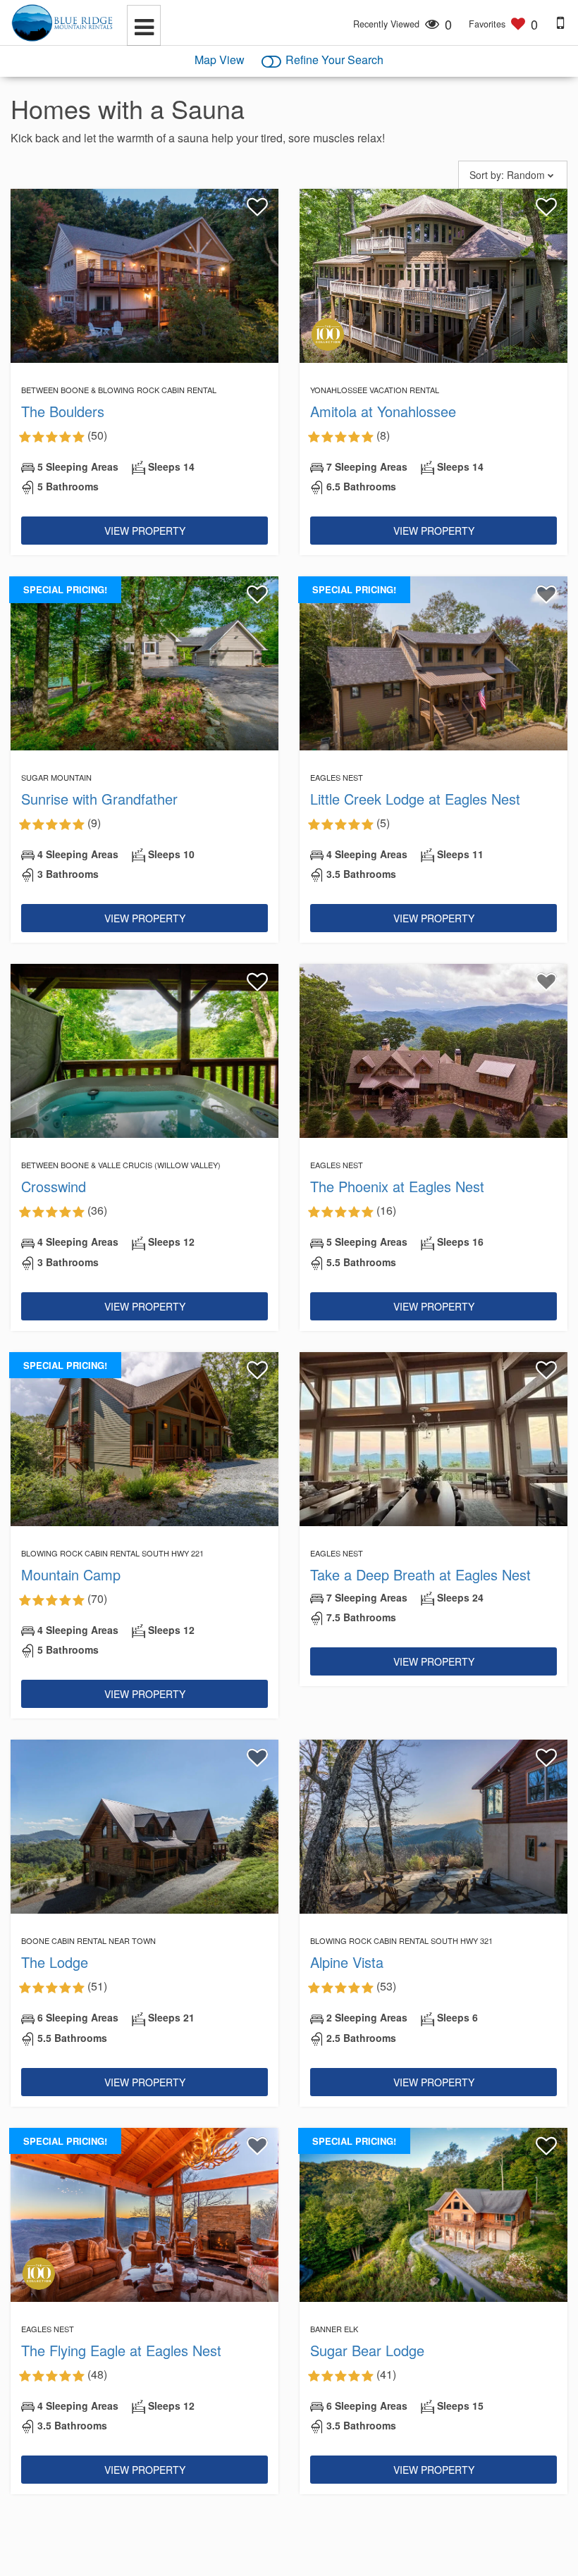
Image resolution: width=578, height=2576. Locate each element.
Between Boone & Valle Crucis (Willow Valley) (121, 1165)
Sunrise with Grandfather (99, 799)
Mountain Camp (71, 1574)
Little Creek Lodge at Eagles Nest (415, 799)
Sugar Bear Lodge (367, 2350)
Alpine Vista (347, 1962)
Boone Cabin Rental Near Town (88, 1940)
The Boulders (63, 411)
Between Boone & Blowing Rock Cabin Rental (119, 390)
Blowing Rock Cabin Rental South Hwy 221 (112, 1553)
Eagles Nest (337, 777)
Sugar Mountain (56, 777)
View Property (145, 531)
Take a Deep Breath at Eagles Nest (420, 1574)
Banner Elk (334, 2329)
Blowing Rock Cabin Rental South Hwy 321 (401, 1940)
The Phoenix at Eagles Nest (397, 1186)
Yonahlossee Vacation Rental (375, 390)
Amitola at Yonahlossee (383, 411)
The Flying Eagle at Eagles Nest (121, 2350)
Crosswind (54, 1186)
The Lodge (55, 1962)
